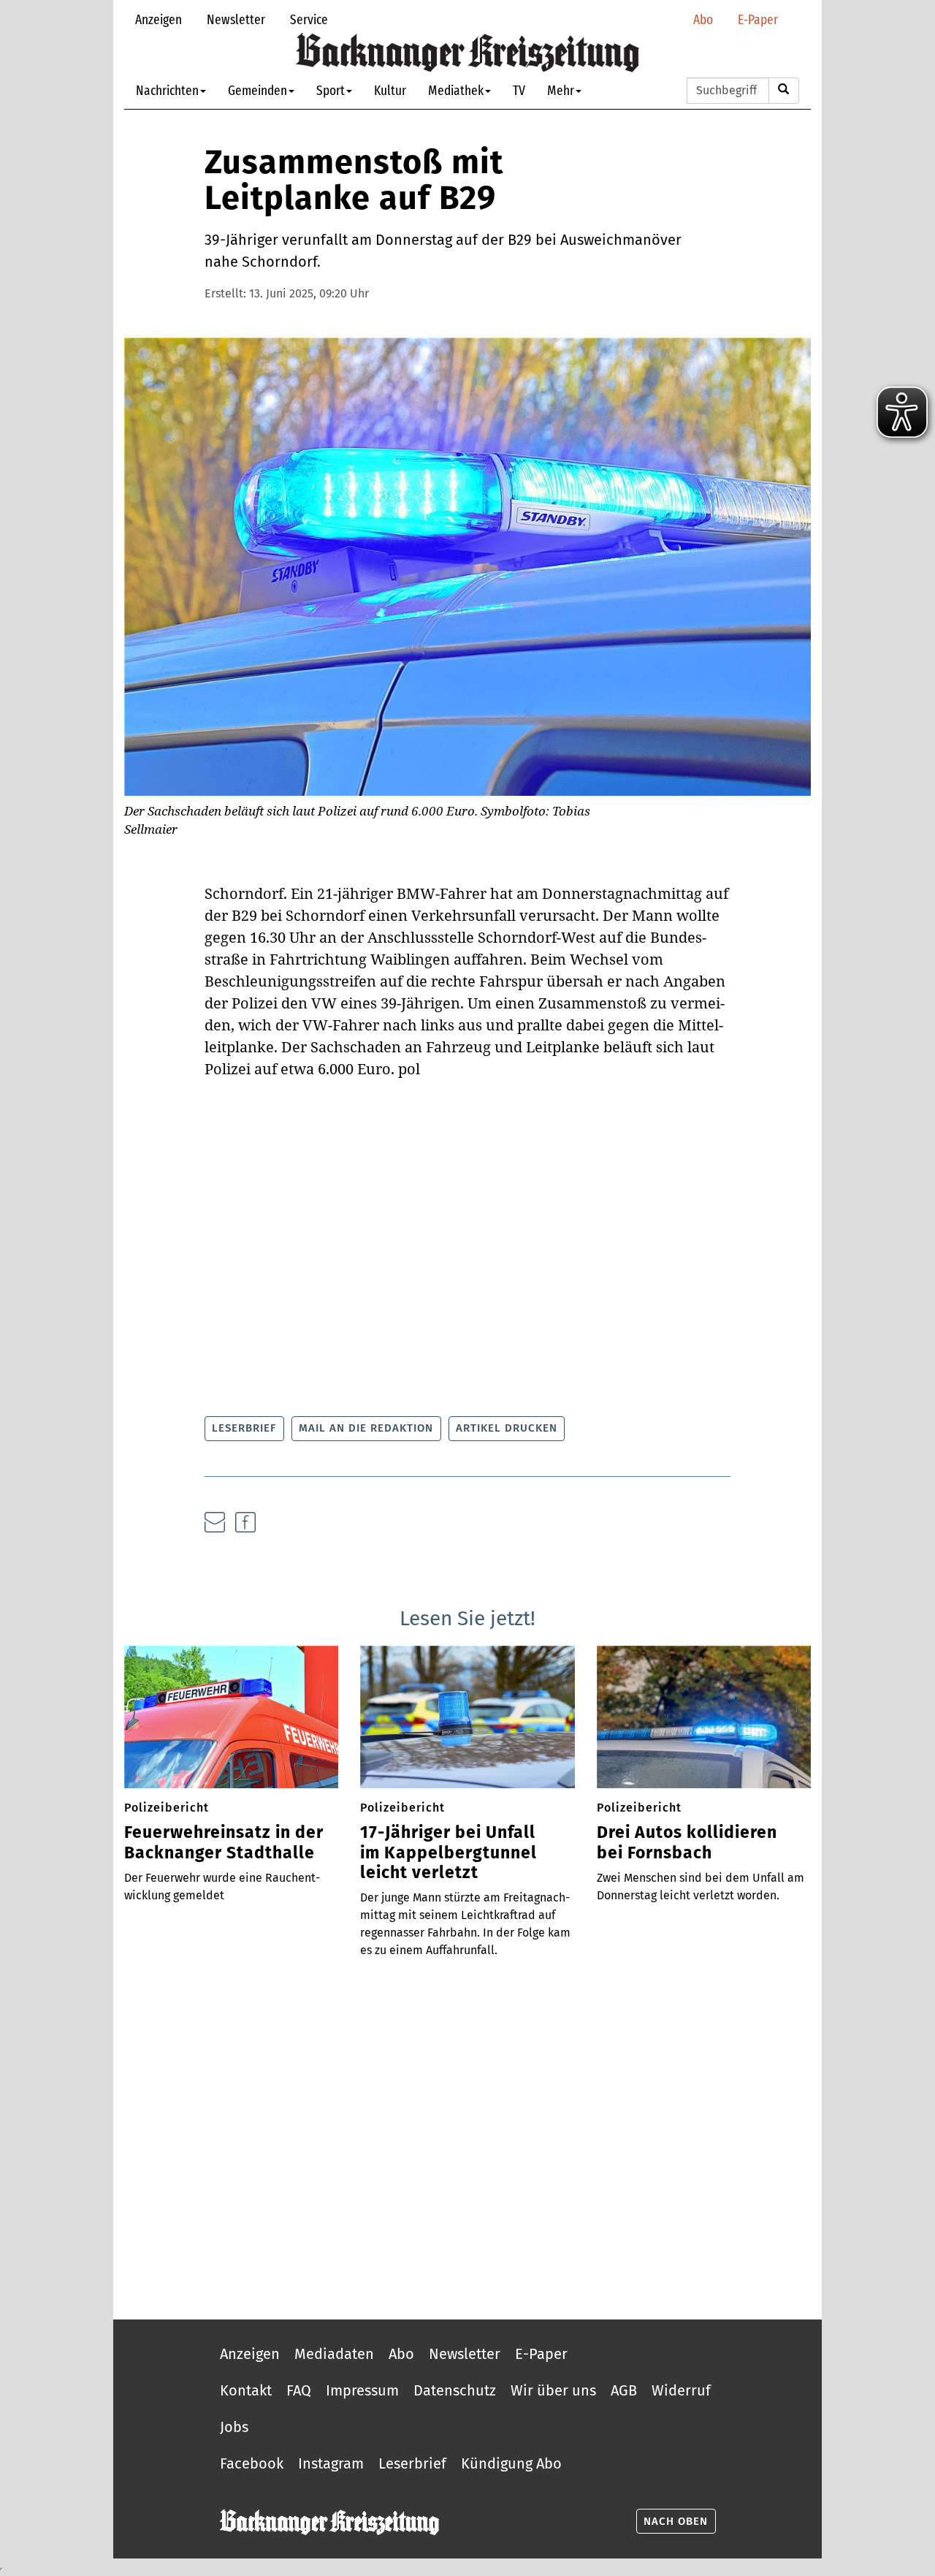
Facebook (252, 2463)
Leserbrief (244, 1428)
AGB (624, 2390)
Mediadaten (334, 2354)
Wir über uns (553, 2390)
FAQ (299, 2390)
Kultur (390, 90)
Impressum (362, 2390)
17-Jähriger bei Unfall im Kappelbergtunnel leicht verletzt (449, 1853)
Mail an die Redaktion (366, 1428)
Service (309, 19)
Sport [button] (331, 90)
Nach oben (676, 2521)
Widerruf (681, 2390)
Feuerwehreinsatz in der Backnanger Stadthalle (224, 1843)
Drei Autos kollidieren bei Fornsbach (687, 1843)
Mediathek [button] (456, 90)
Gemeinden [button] (257, 90)
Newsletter (236, 19)
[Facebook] (245, 1522)
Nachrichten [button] (167, 90)
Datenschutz (455, 2390)
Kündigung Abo (511, 2463)
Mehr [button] (561, 90)
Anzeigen (159, 19)
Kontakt (246, 2390)
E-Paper (758, 19)
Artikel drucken (507, 1428)
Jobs (234, 2427)
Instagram (331, 2463)
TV (519, 90)
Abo (703, 19)
